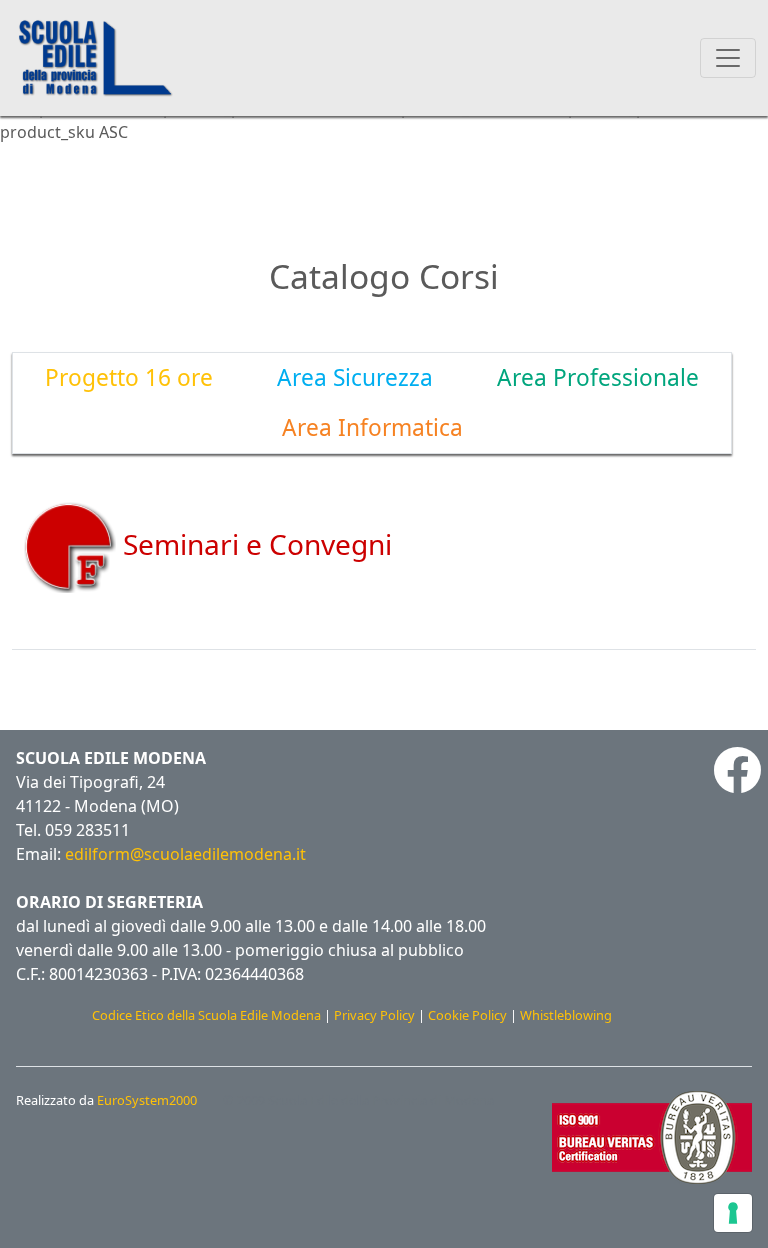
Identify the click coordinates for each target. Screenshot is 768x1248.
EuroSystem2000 (147, 1100)
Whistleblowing (566, 1015)
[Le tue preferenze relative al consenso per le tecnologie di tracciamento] (733, 1213)
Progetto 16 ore (129, 377)
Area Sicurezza (355, 377)
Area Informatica (372, 427)
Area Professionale (598, 377)
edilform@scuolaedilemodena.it (185, 854)
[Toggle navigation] (728, 58)
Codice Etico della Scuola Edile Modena (206, 1015)
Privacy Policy (374, 1015)
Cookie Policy (467, 1015)
